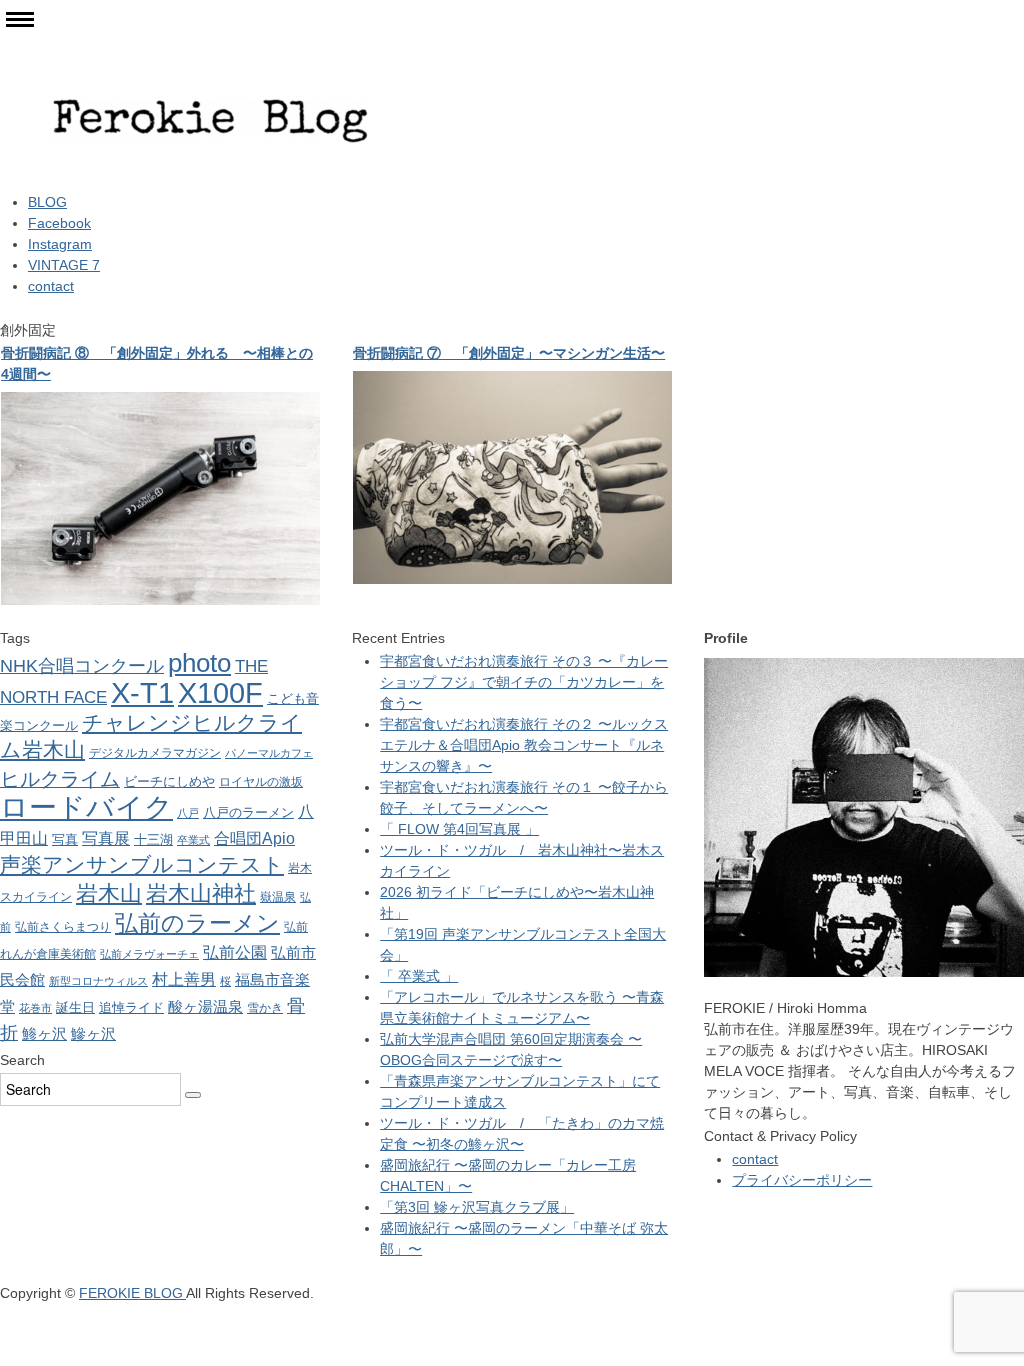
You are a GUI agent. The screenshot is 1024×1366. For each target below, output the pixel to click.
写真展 (106, 838)
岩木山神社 (201, 893)
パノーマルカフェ (269, 753)
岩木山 (109, 893)
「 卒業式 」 (419, 976)
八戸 (188, 813)
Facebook (59, 223)
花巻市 (35, 1008)
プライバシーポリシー (802, 1180)
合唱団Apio (254, 838)
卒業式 (193, 840)
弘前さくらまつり (63, 927)
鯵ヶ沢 (44, 1033)
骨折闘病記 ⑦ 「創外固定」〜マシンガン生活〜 (509, 353)
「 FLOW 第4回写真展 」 (459, 829)
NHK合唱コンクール (82, 666)
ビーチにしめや (169, 781)
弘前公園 (235, 952)
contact (51, 286)
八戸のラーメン (248, 812)
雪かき (265, 1008)
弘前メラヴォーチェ (149, 954)
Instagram (60, 244)
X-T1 (142, 692)
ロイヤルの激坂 (261, 782)
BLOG (47, 202)
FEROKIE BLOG (132, 1293)
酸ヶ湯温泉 (205, 1006)
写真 (65, 839)
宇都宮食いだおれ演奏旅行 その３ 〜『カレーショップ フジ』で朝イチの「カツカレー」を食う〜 (524, 682)
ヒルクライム (60, 779)
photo (199, 663)
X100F (220, 692)
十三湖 (153, 839)
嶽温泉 (278, 897)
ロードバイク (86, 807)
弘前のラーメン (197, 923)
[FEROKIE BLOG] (210, 51)
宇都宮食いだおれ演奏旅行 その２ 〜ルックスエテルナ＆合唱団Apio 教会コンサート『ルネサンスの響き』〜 (524, 745)
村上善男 (184, 979)
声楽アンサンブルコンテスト (142, 865)
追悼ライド (131, 1007)
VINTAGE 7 (64, 265)
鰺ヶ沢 (93, 1034)
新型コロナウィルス (98, 981)
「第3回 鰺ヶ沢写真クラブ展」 (477, 1207)
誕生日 (75, 1007)
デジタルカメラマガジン (155, 753)
